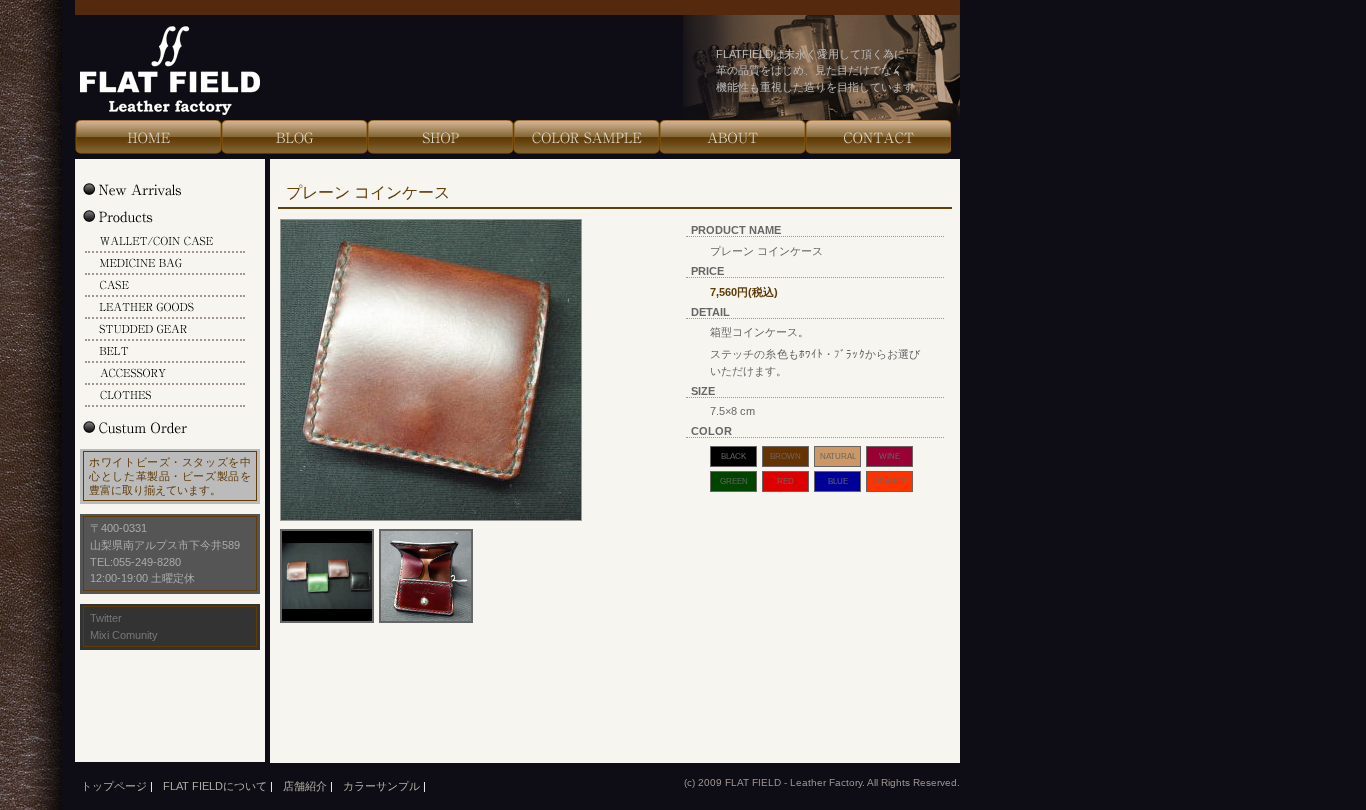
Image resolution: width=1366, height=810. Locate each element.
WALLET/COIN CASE (165, 242)
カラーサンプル (381, 786)
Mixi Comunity (124, 635)
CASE (165, 286)
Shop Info (440, 137)
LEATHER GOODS (165, 308)
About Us (732, 137)
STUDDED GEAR (165, 330)
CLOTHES (165, 396)
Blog (294, 137)
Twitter (106, 618)
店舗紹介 (305, 786)
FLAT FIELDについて (215, 786)
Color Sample (586, 137)
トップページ (114, 786)
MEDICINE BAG (165, 264)
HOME (148, 137)
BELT (165, 352)
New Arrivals (153, 189)
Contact (878, 137)
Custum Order (153, 427)
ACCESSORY (165, 374)
